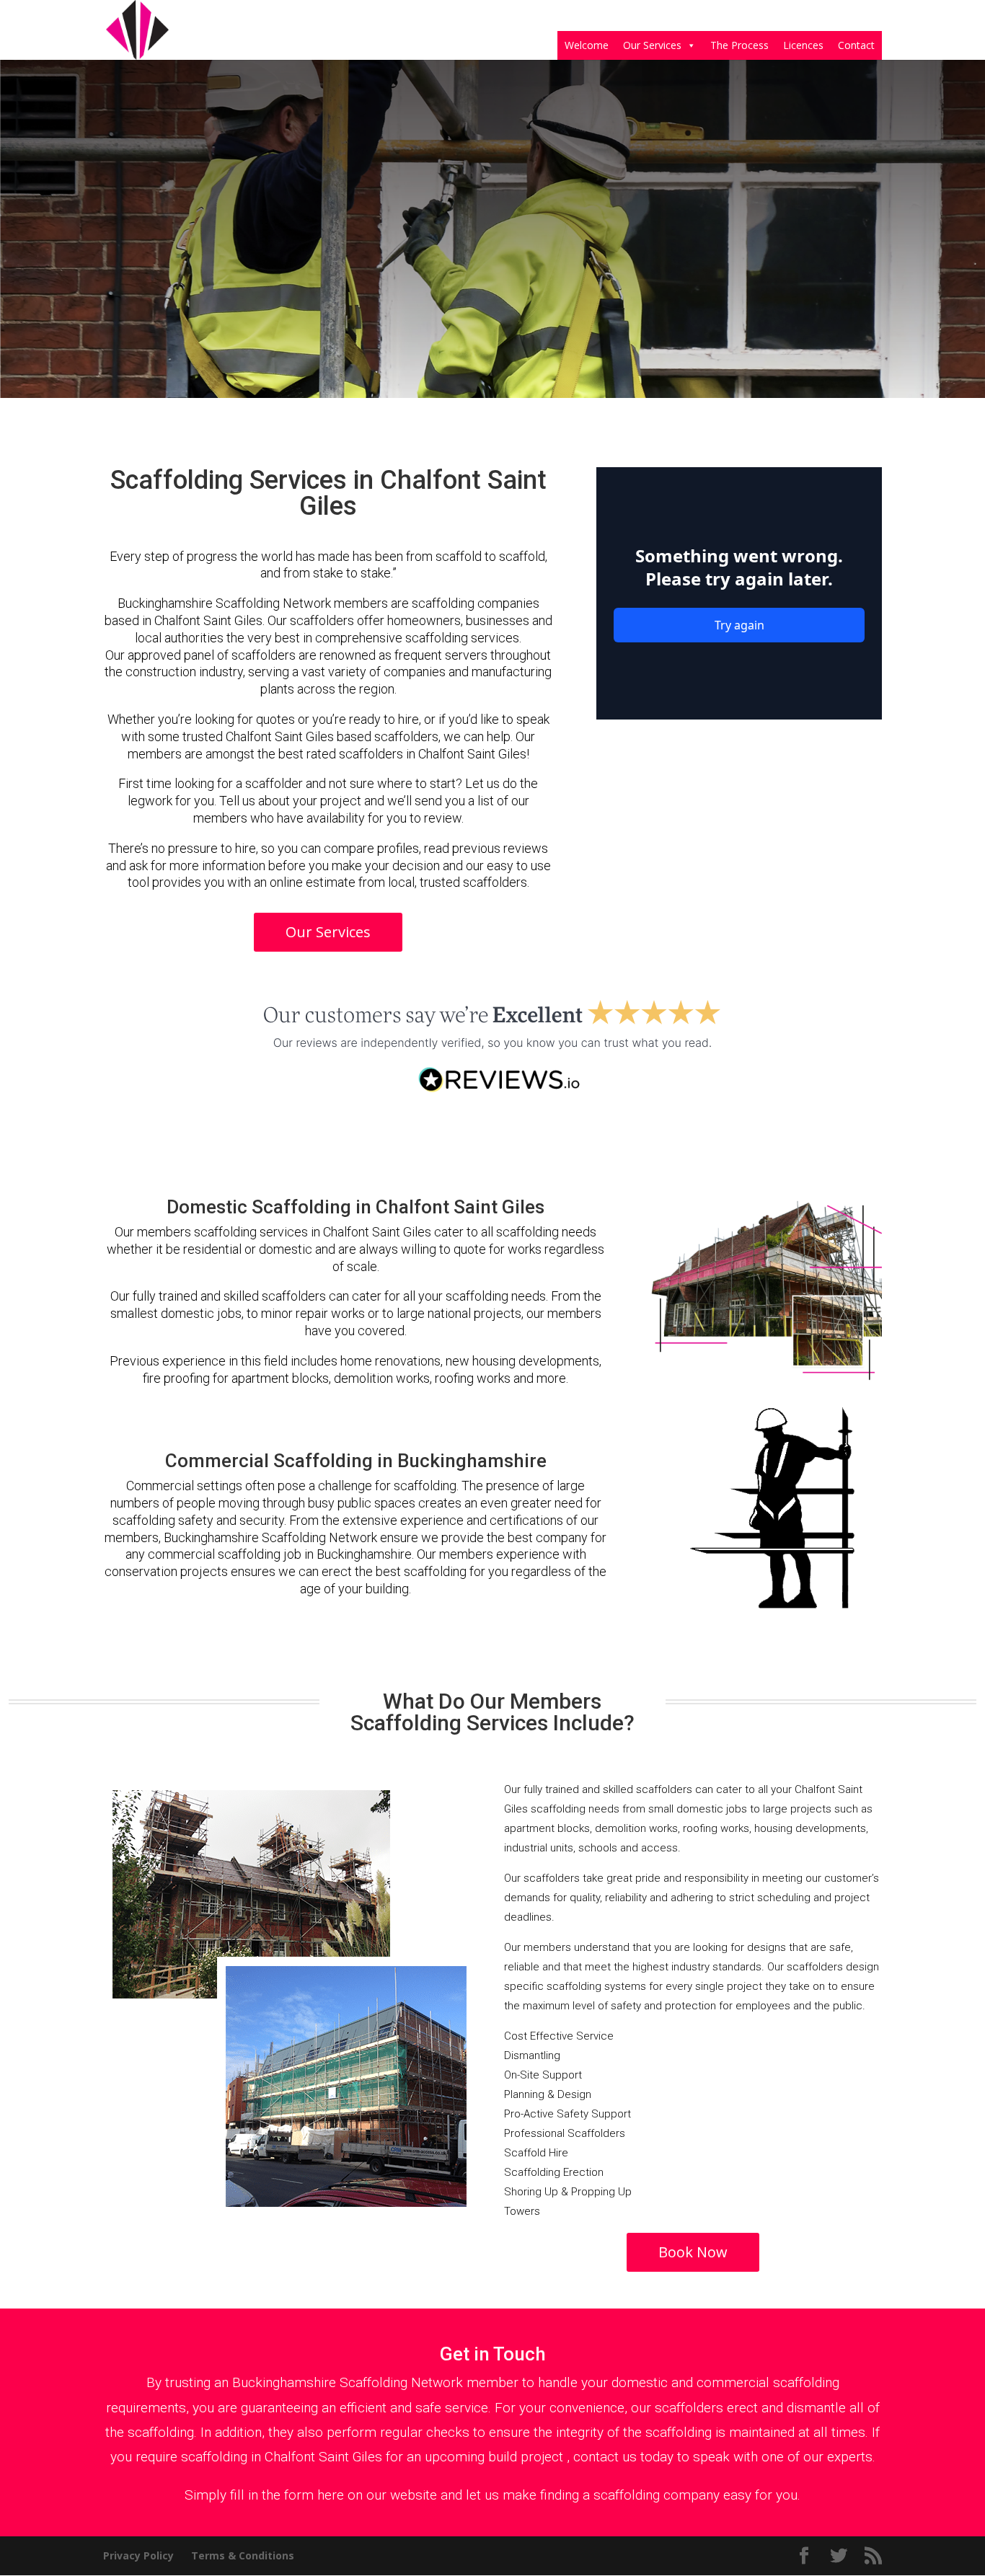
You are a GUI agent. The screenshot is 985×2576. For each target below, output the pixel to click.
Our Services (652, 45)
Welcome (587, 45)
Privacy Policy (138, 2555)
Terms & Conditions (243, 2555)
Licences (803, 45)
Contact (856, 45)
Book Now (693, 2252)
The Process (739, 45)
